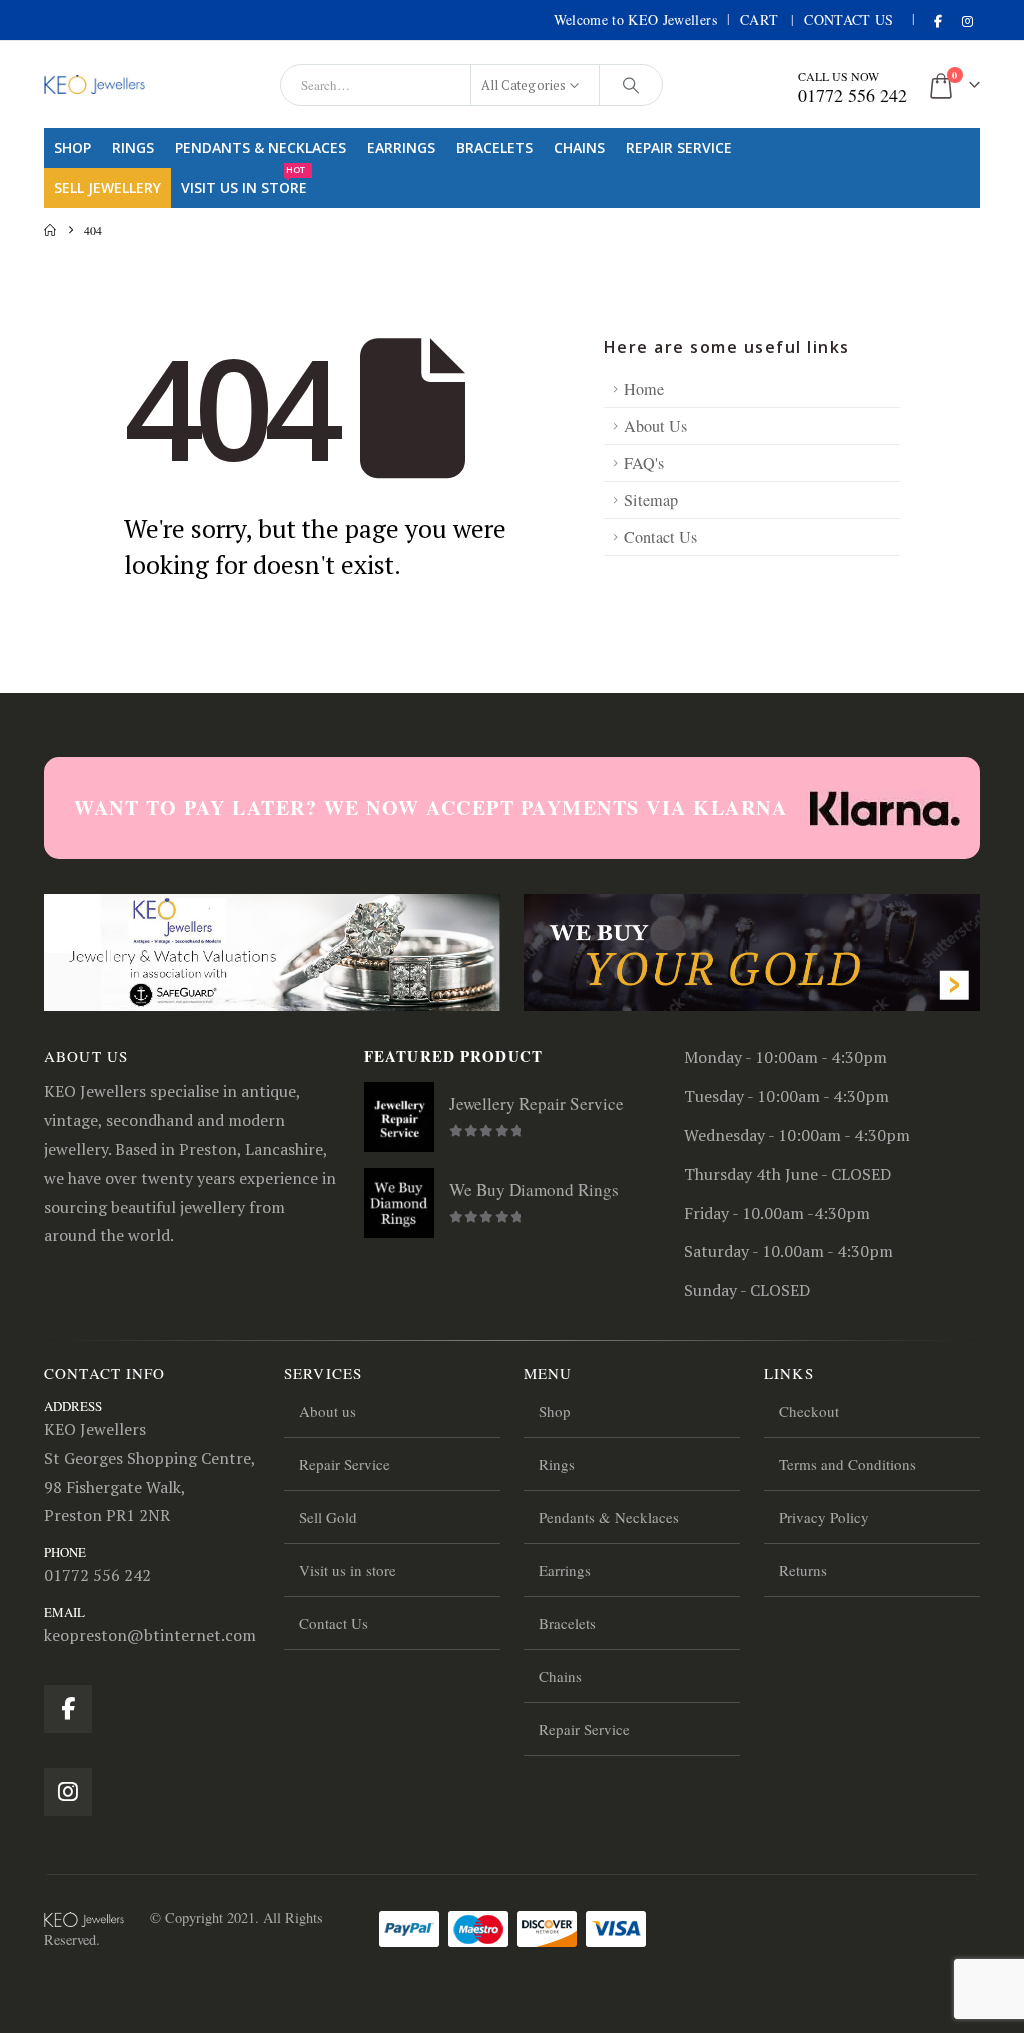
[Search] (631, 85)
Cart (759, 19)
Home (644, 389)
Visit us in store (244, 182)
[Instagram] (967, 21)
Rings (133, 147)
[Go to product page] (399, 1117)
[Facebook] (938, 21)
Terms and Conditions (847, 1464)
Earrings (401, 147)
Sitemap (651, 500)
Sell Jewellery (107, 187)
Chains (579, 147)
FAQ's (644, 463)
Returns (803, 1570)
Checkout (809, 1411)
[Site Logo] (94, 84)
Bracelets (494, 147)
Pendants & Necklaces (260, 147)
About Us (655, 426)
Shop (72, 147)
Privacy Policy (824, 1517)
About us (327, 1411)
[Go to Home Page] (50, 230)
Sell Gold (328, 1517)
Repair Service (679, 147)
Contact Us (849, 19)
